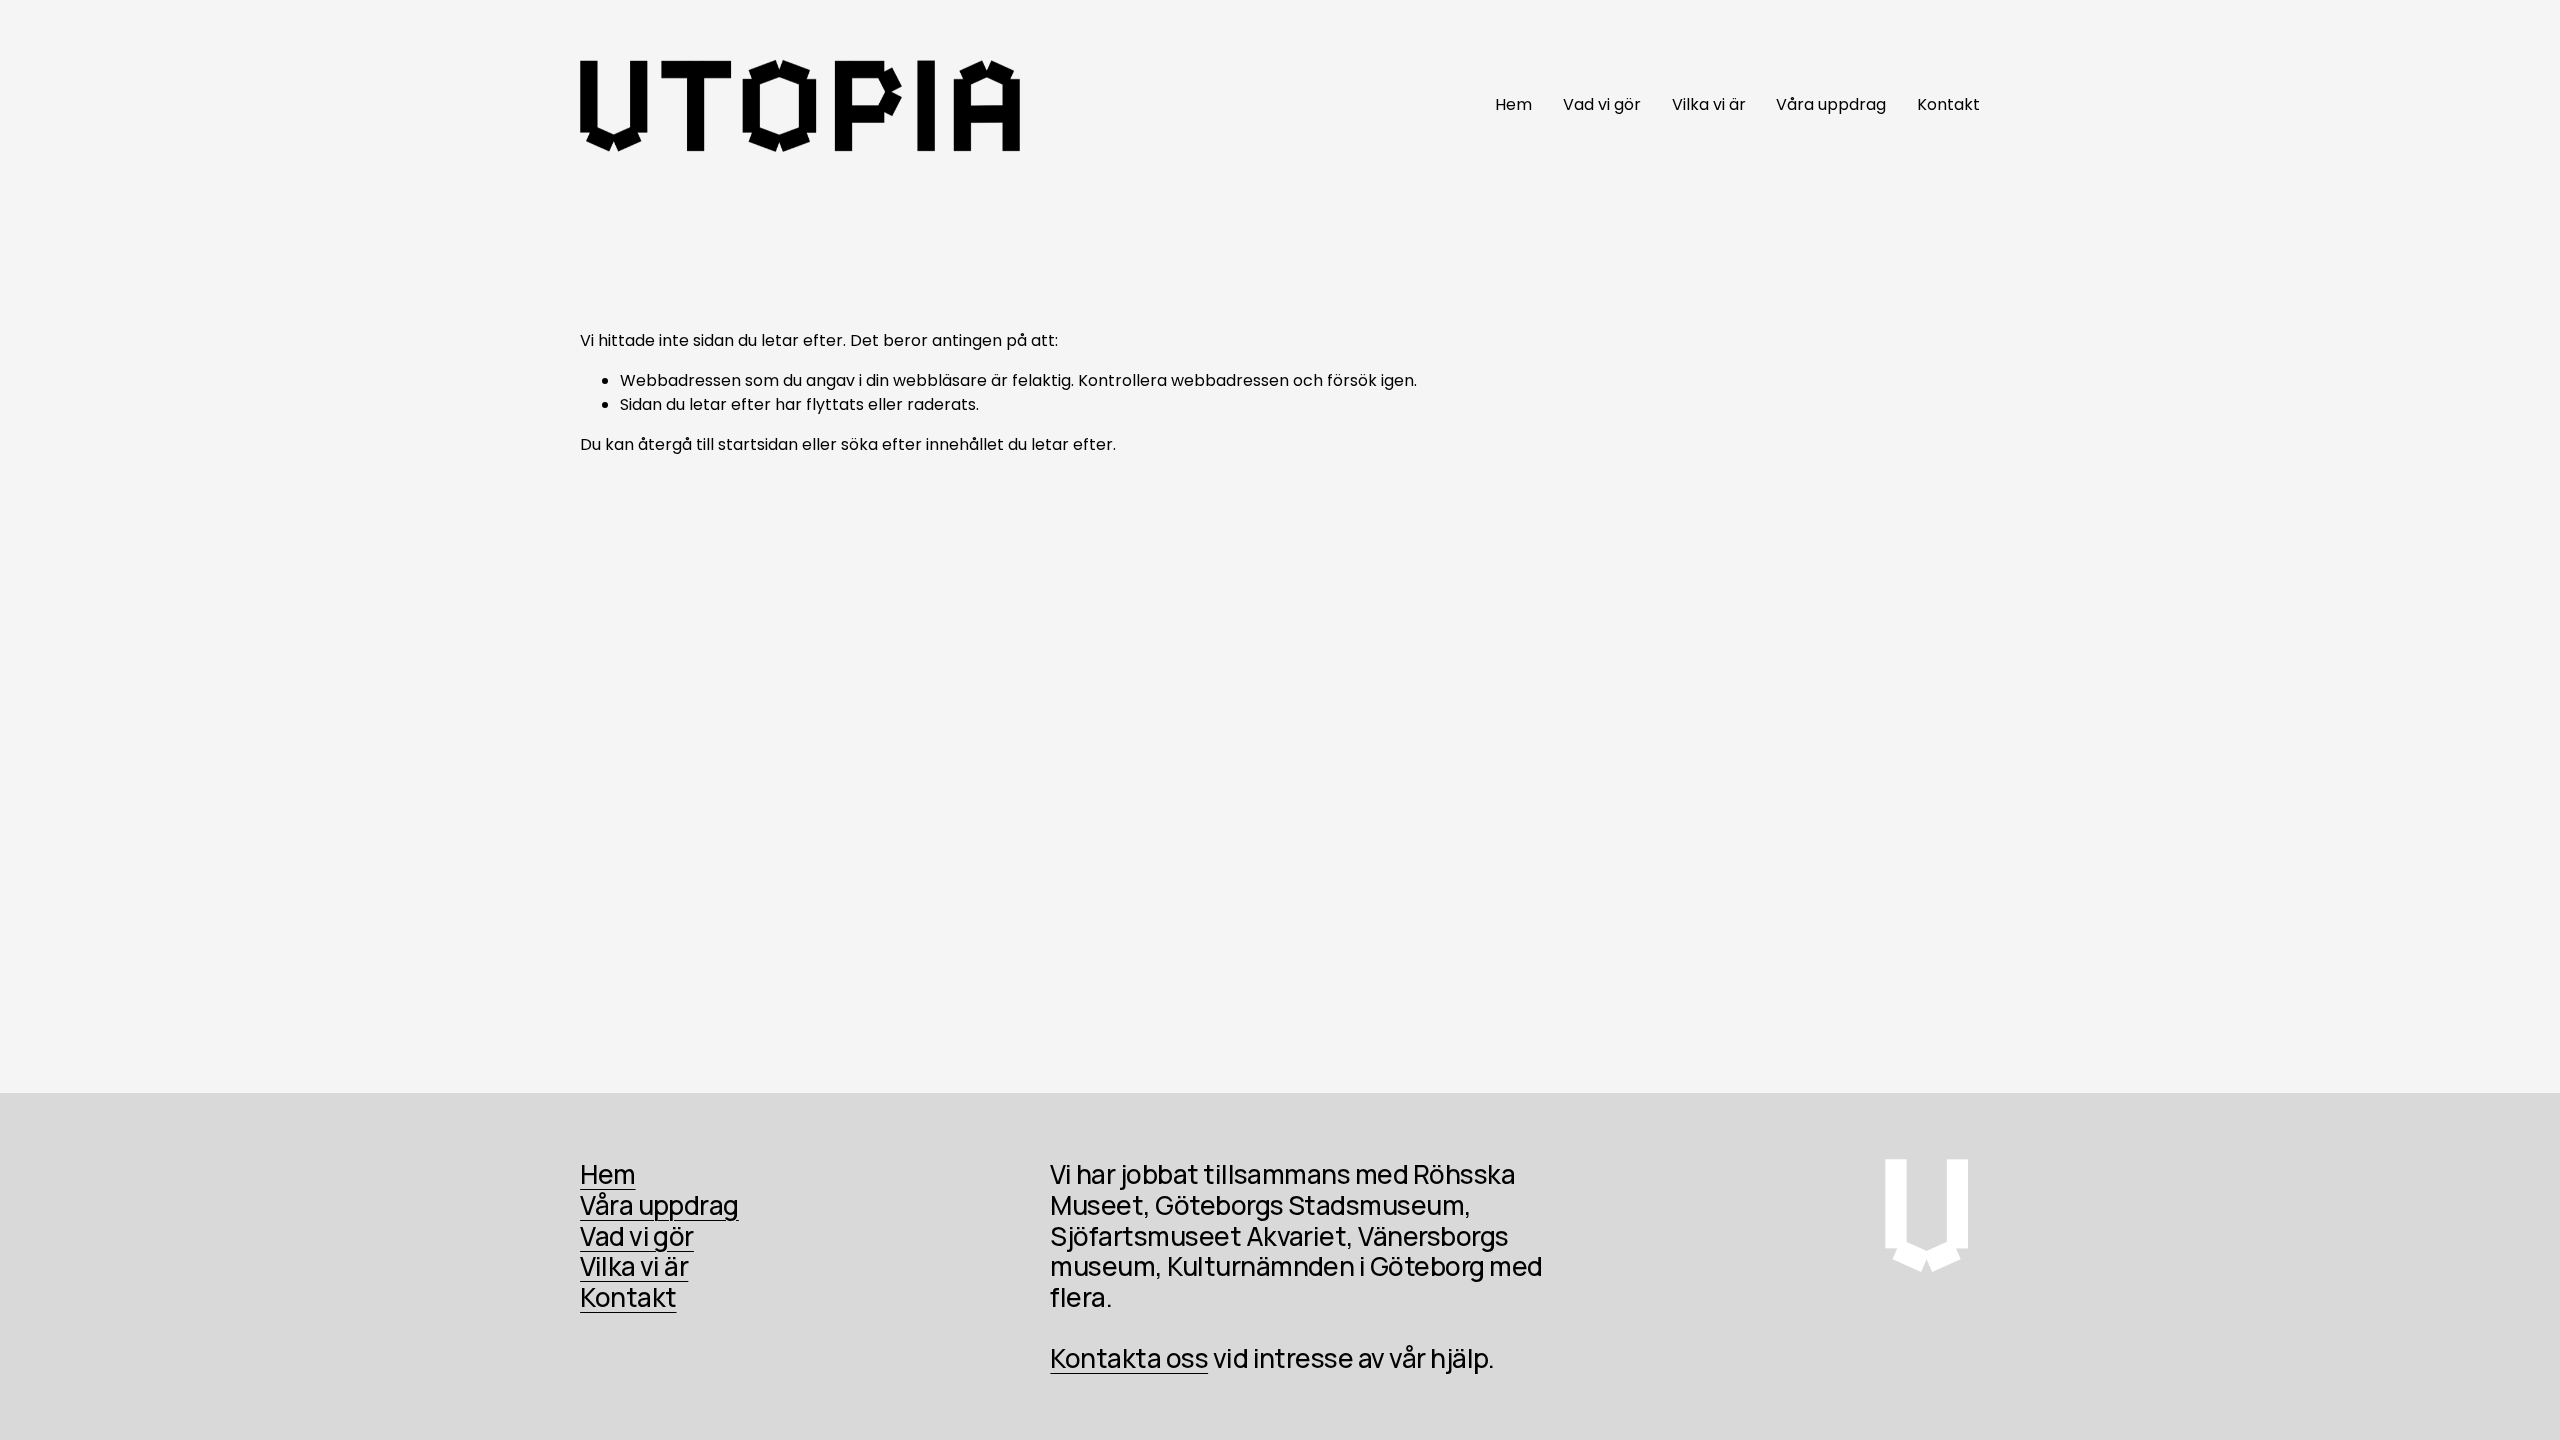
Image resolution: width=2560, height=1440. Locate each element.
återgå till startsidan (718, 444)
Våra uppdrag (1831, 104)
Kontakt (1948, 104)
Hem (1513, 104)
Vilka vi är (1709, 104)
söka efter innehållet (922, 444)
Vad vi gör (1602, 104)
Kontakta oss (1129, 1358)
